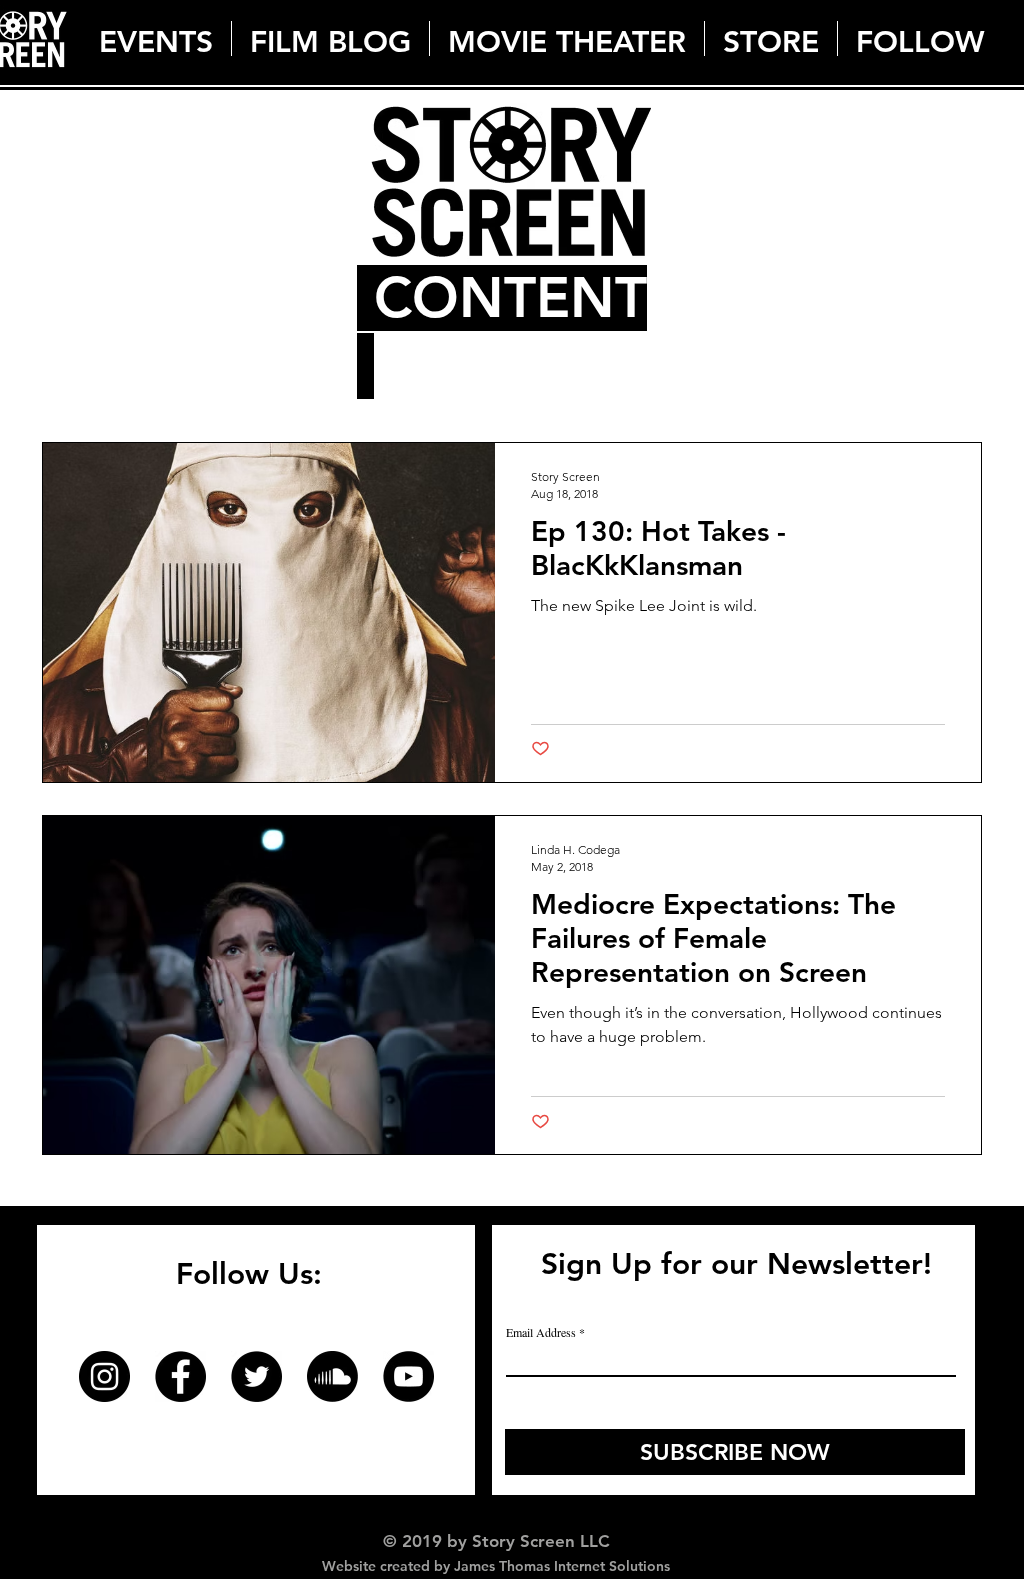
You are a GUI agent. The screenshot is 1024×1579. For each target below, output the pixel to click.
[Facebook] (180, 1376)
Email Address (541, 1332)
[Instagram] (104, 1376)
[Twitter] (256, 1376)
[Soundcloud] (332, 1376)
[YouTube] (408, 1376)
